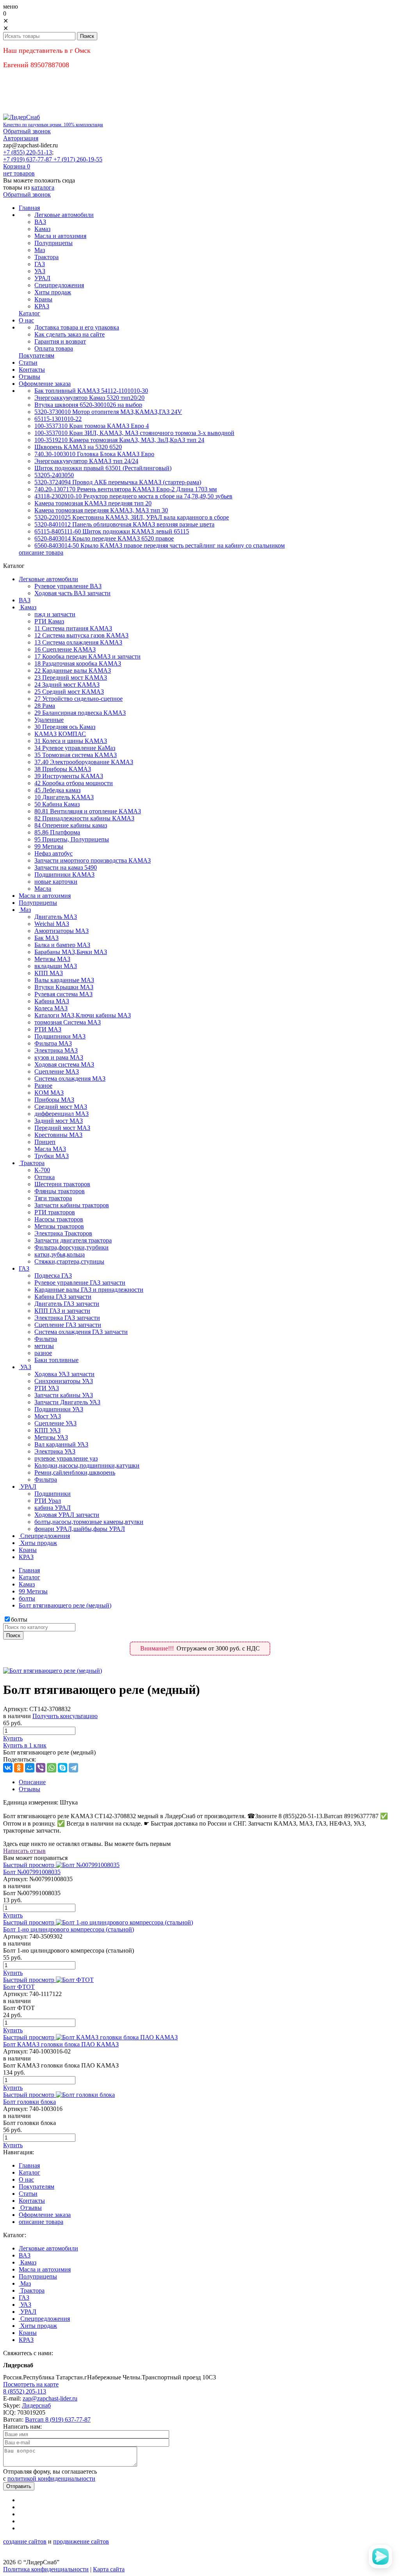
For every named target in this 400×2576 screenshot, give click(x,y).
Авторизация (21, 138)
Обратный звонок (27, 131)
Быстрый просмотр (29, 1865)
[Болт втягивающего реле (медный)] (53, 1671)
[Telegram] (73, 1768)
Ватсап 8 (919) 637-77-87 (58, 2419)
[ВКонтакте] (8, 1768)
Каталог (29, 1577)
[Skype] (62, 1768)
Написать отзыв (24, 1851)
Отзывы (29, 1789)
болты (27, 1598)
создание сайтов (25, 2541)
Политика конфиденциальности (46, 2569)
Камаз (27, 1584)
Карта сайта (109, 2569)
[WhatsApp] (52, 1768)
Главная (29, 1570)
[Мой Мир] (30, 1768)
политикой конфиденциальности (51, 2478)
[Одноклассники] (19, 1768)
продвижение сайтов (81, 2541)
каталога (43, 187)
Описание (32, 1782)
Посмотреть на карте (31, 2384)
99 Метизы (33, 1591)
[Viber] (41, 1768)
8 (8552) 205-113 (25, 2391)
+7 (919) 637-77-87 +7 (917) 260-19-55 (53, 159)
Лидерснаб (36, 2405)
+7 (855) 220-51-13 (28, 152)
